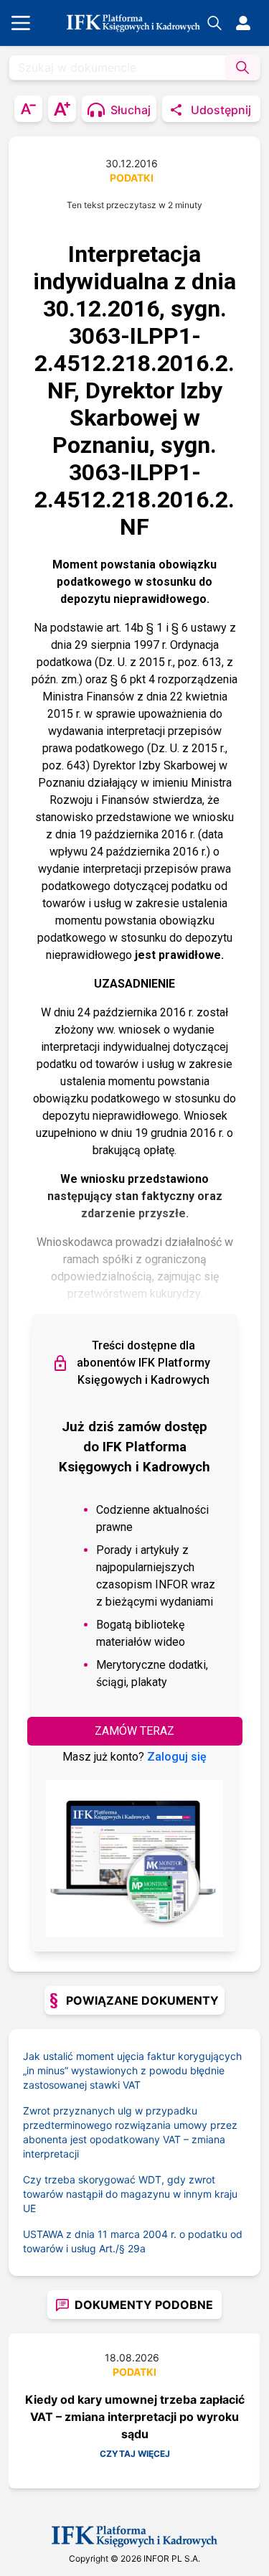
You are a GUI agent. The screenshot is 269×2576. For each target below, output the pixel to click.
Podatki (132, 178)
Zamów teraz (134, 1731)
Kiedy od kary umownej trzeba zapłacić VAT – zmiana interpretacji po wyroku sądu (135, 2417)
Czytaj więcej (135, 2454)
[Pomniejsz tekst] (28, 109)
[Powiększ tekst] (62, 109)
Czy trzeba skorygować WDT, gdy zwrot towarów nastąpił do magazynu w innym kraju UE (130, 2194)
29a (137, 2248)
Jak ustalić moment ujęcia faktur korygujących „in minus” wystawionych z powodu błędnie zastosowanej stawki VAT (132, 2070)
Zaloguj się (177, 1757)
